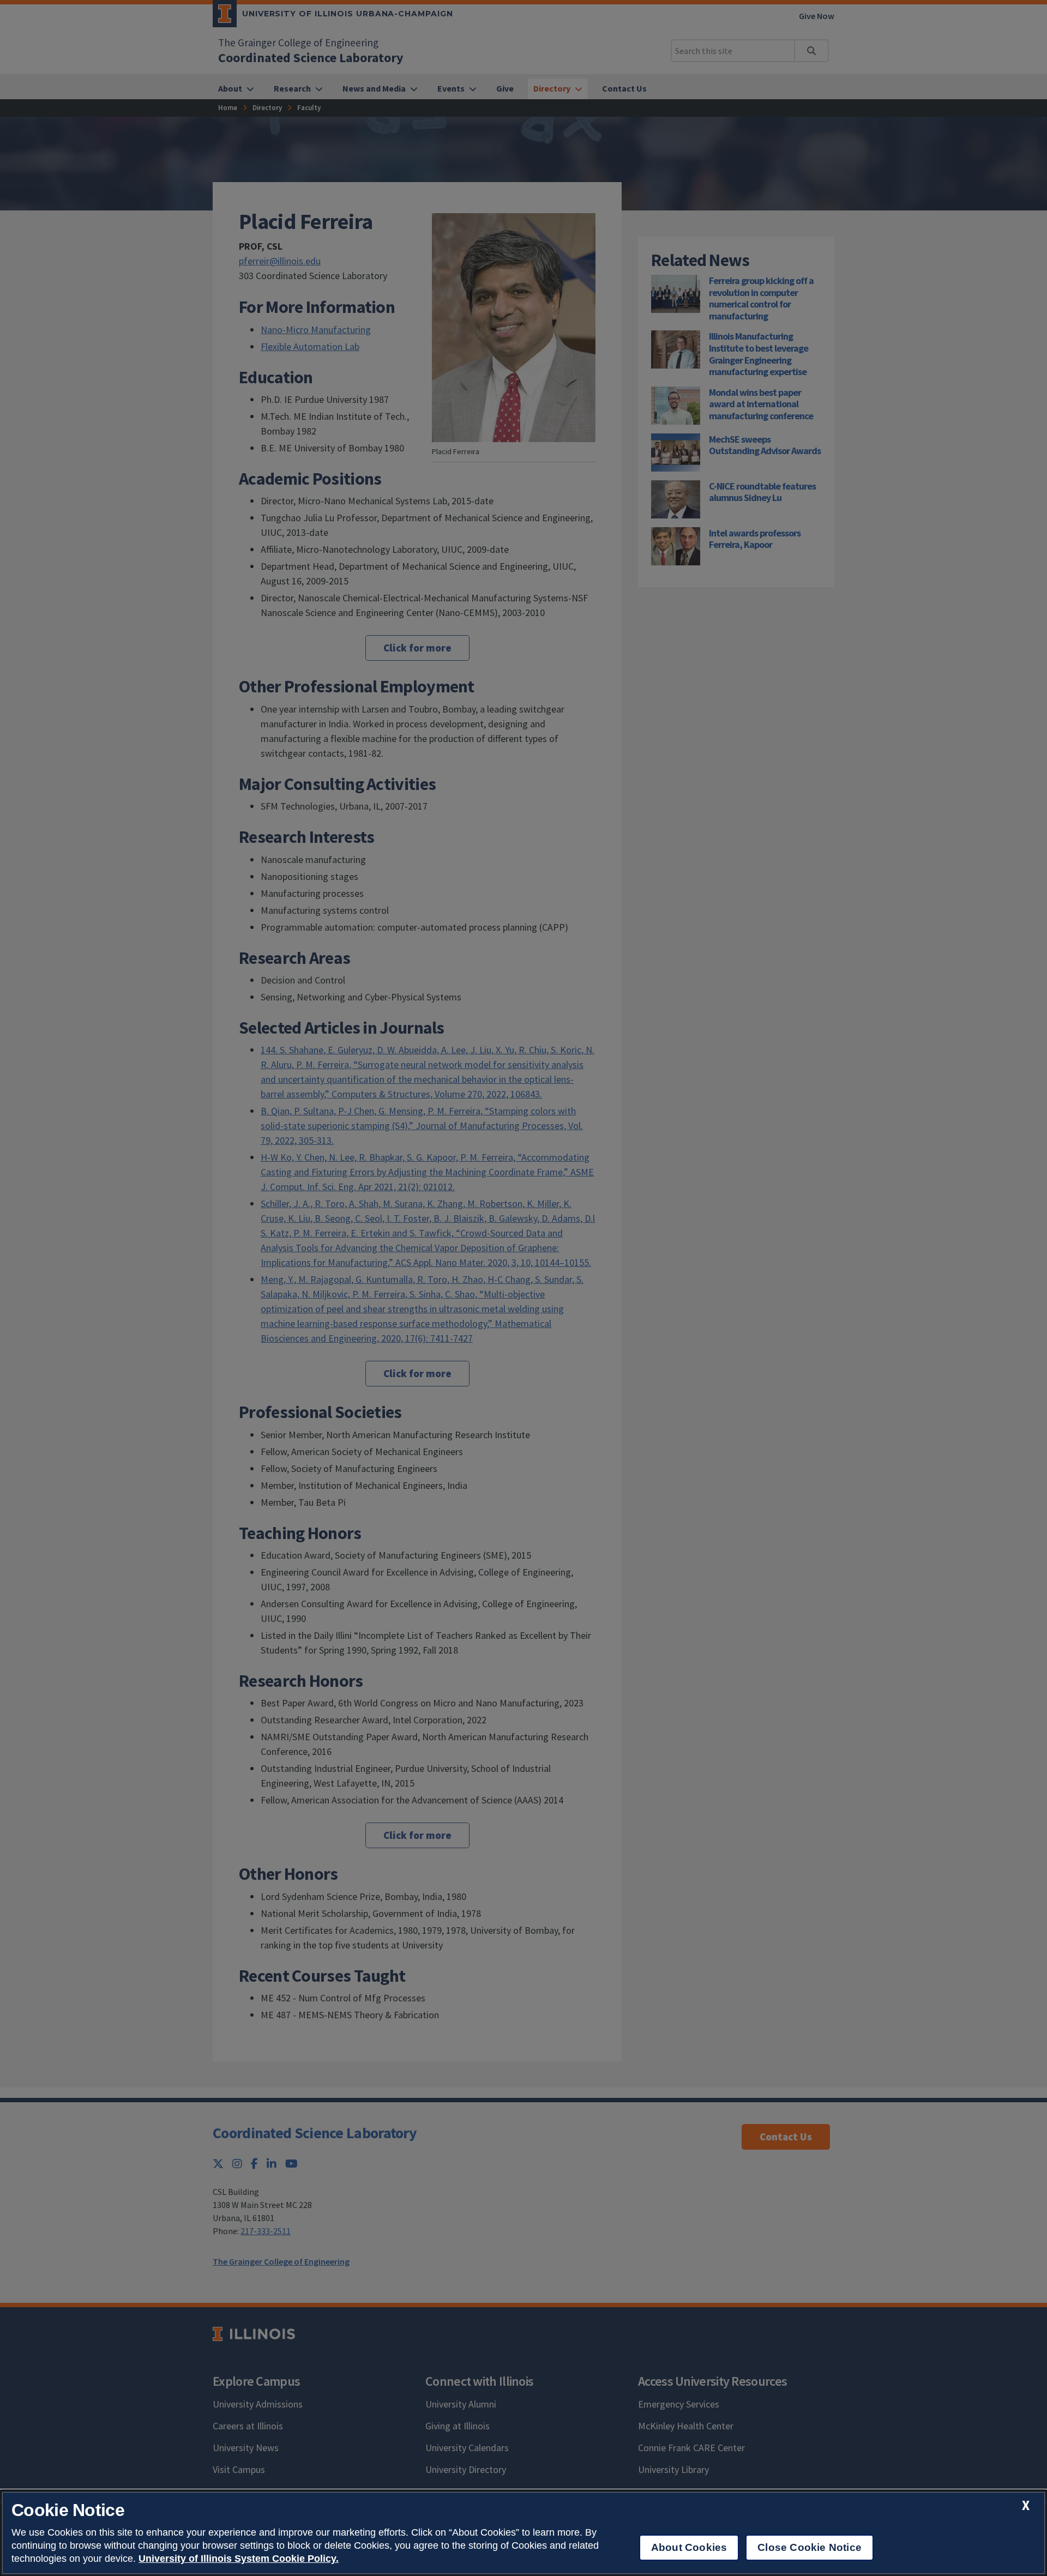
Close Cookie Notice (810, 2547)
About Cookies (689, 2547)
